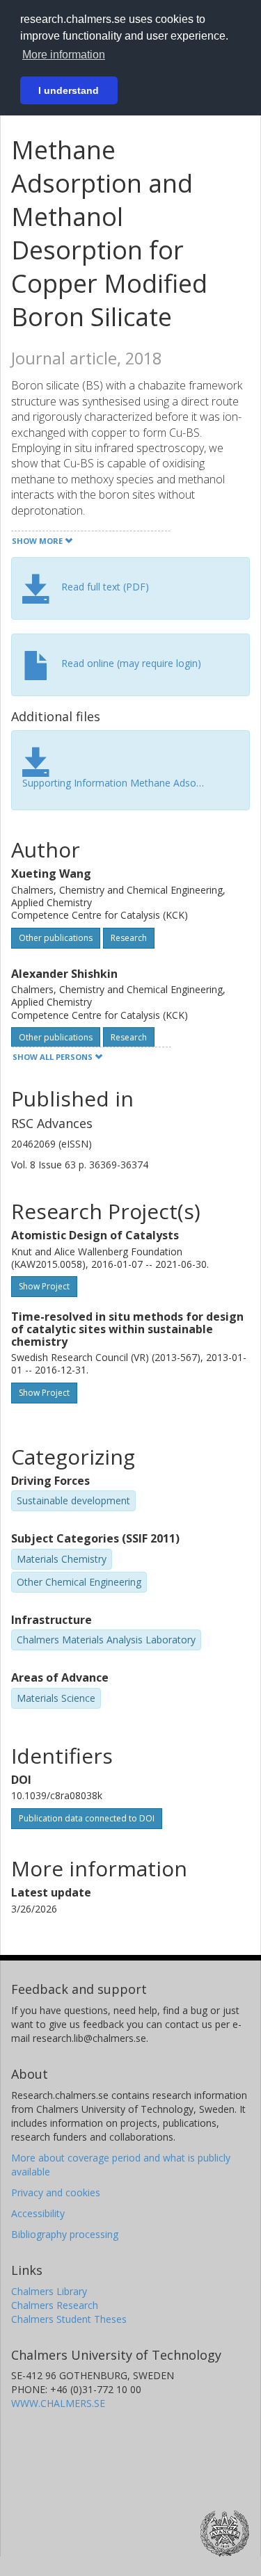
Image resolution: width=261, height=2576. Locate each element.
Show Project (44, 1286)
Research (129, 938)
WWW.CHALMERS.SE (58, 2403)
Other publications (56, 938)
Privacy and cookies (56, 2192)
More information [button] (64, 55)
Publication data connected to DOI (87, 1818)
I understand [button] (69, 90)
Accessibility (38, 2213)
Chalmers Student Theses (69, 2319)
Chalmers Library (49, 2291)
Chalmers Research (55, 2305)
